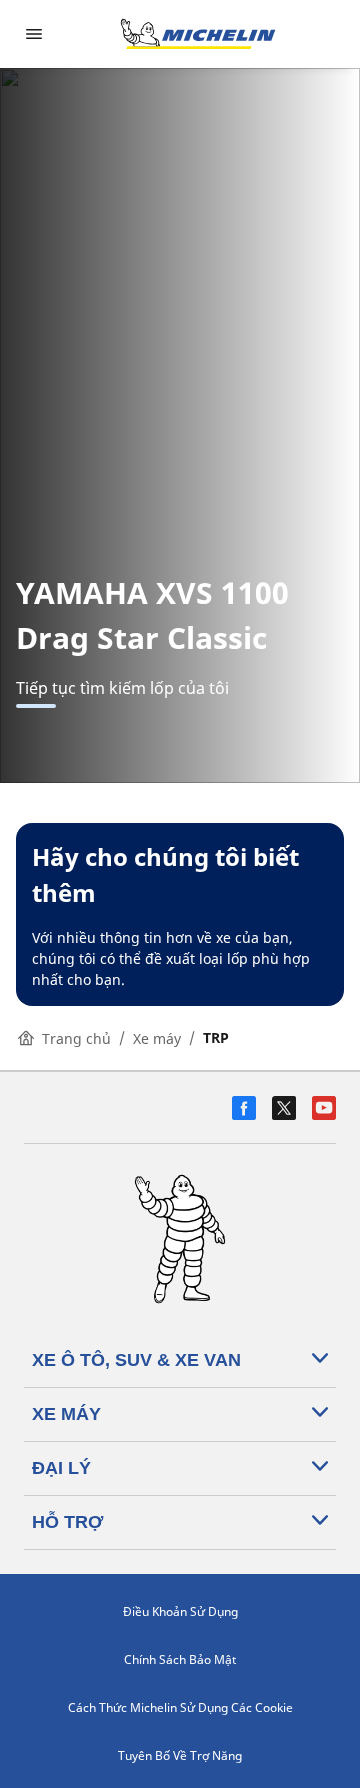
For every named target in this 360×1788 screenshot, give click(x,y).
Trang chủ (76, 1038)
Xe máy (157, 1038)
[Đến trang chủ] (198, 34)
